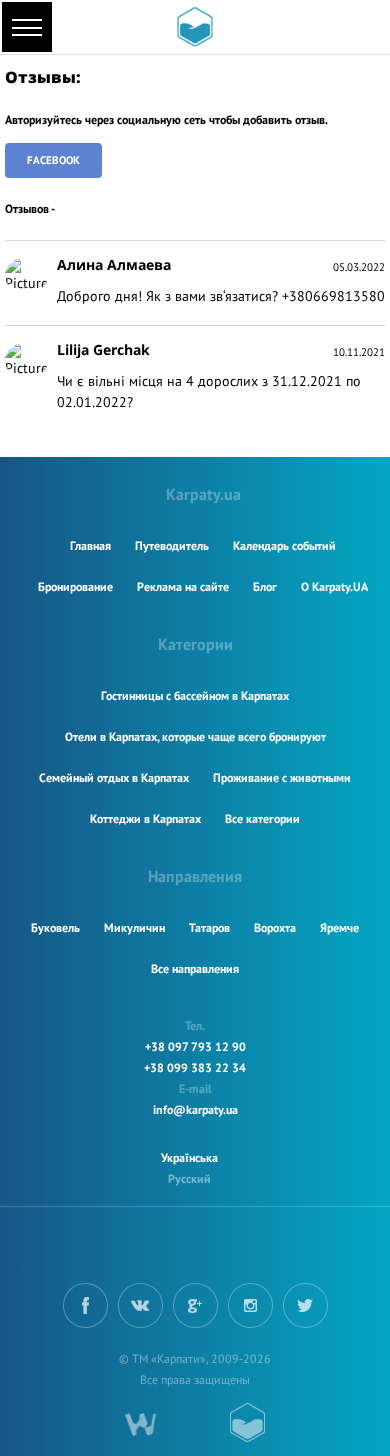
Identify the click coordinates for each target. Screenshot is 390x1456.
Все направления (195, 968)
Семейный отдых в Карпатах (114, 777)
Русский (189, 1178)
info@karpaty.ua (195, 1109)
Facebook (53, 160)
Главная (90, 545)
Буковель (55, 927)
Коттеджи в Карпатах (145, 818)
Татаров (209, 927)
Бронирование (75, 586)
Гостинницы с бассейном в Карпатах (195, 695)
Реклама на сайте (183, 586)
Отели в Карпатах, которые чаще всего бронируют (195, 736)
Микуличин (134, 927)
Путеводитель (172, 545)
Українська (189, 1157)
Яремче (339, 927)
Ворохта (275, 927)
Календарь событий (284, 545)
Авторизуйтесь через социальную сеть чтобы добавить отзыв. (166, 119)
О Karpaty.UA (334, 586)
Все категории (262, 818)
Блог (265, 586)
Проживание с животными (282, 777)
